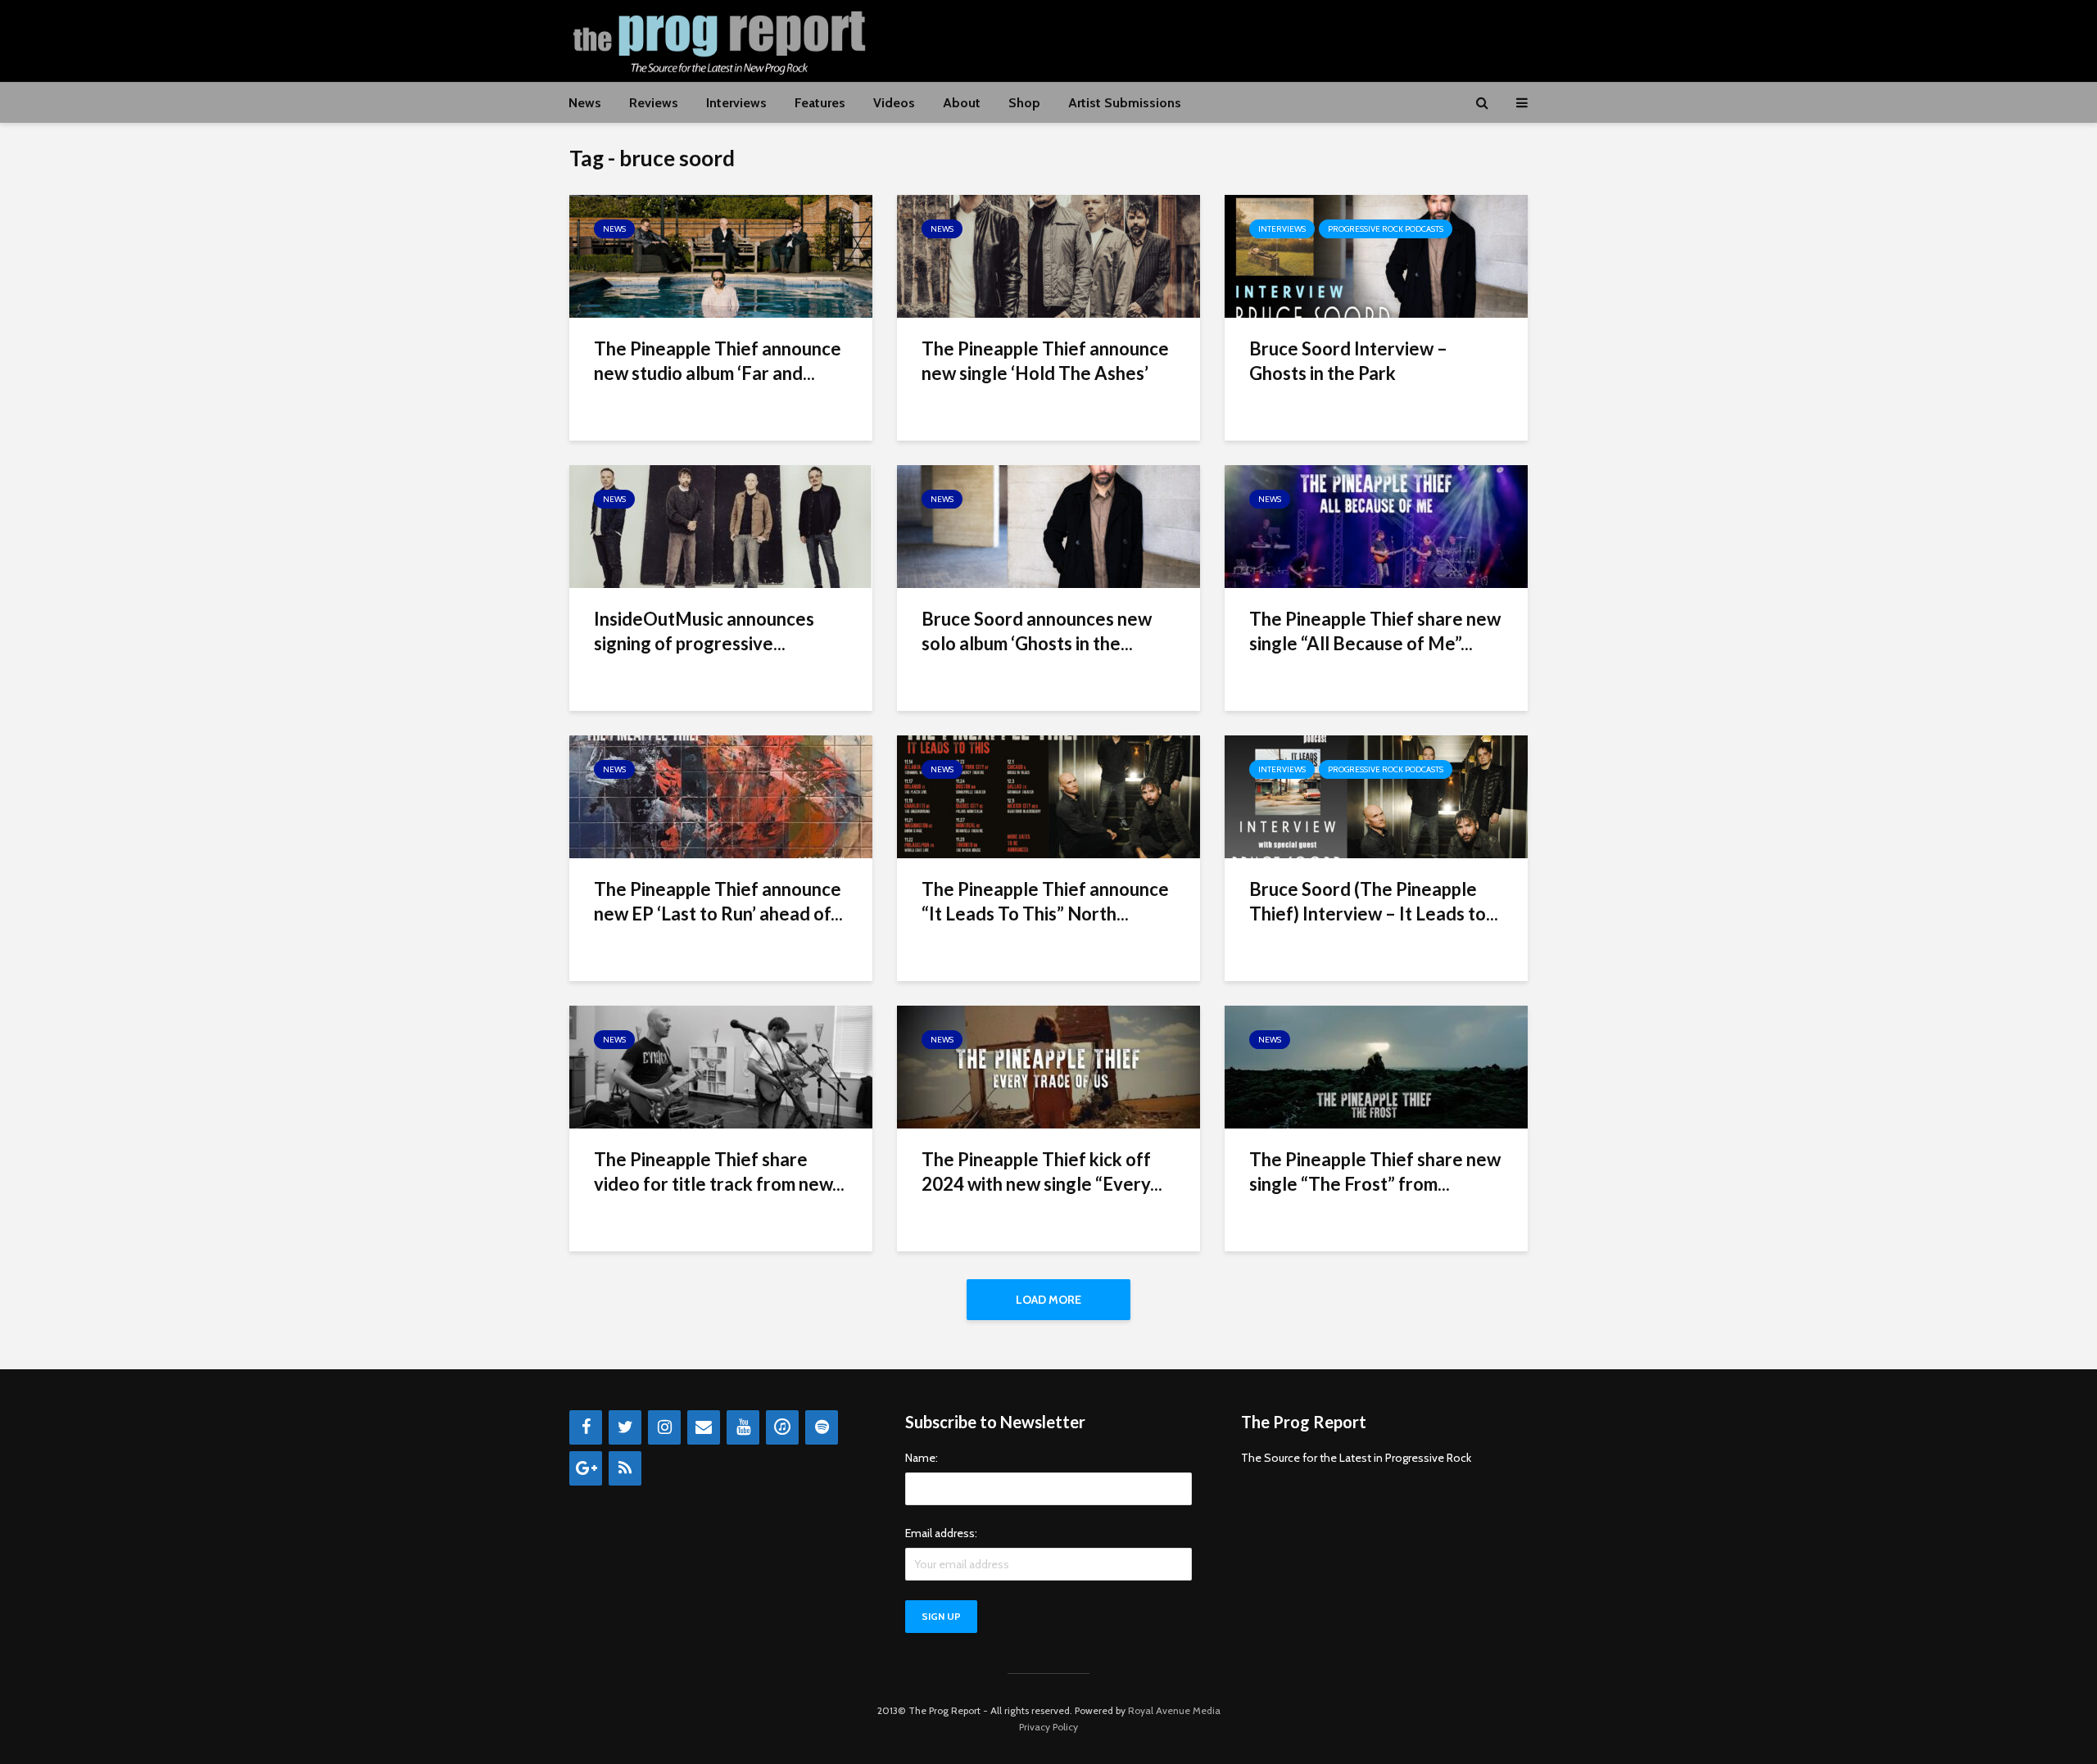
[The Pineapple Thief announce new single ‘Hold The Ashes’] (1048, 255)
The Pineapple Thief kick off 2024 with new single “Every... (1042, 1171)
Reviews (654, 103)
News (585, 103)
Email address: (941, 1533)
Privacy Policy (1048, 1727)
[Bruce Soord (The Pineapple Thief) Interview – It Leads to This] (1376, 796)
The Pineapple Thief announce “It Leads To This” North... (1045, 901)
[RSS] (625, 1468)
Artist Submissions (1125, 103)
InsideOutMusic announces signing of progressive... (704, 631)
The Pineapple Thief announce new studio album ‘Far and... (718, 361)
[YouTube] (743, 1427)
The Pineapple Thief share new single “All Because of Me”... (1375, 631)
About (962, 103)
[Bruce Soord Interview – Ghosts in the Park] (1376, 255)
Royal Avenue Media (1174, 1710)
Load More (1048, 1300)
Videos (894, 103)
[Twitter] (625, 1427)
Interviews (736, 103)
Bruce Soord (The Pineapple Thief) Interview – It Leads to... (1374, 901)
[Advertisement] (1230, 38)
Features (820, 103)
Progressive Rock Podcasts (1386, 229)
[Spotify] (822, 1427)
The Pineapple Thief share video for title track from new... (719, 1171)
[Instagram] (664, 1427)
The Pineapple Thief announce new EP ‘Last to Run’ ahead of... (718, 901)
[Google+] (586, 1468)
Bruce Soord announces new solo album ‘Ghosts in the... (1037, 631)
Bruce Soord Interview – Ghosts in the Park (1348, 361)
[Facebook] (586, 1427)
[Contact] (704, 1427)
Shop (1024, 103)
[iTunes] (782, 1427)
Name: (922, 1458)
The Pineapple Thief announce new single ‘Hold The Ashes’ (1045, 361)
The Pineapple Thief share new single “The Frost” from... (1375, 1171)
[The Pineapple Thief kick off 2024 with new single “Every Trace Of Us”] (1048, 1066)
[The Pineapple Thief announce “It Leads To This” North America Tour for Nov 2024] (1048, 796)
